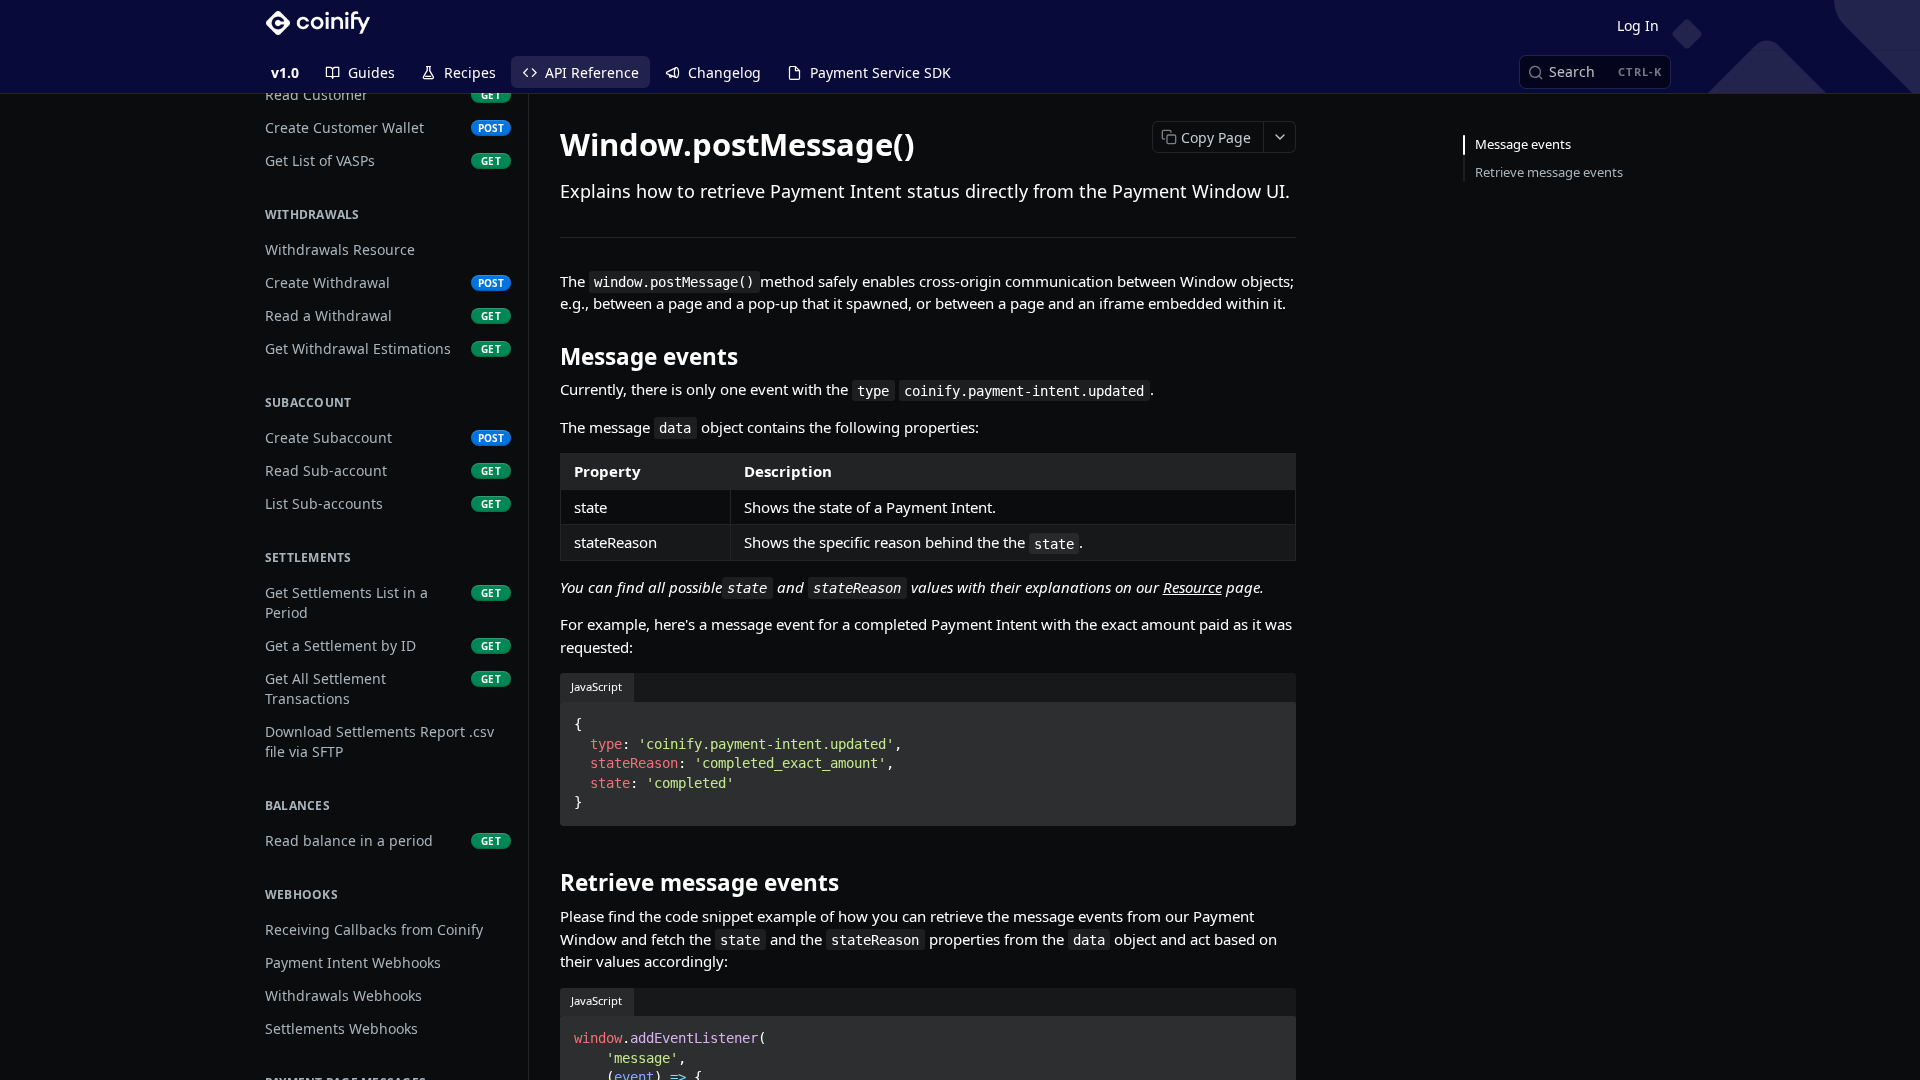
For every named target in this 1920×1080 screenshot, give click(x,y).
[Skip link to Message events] (546, 357)
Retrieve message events (1549, 172)
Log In (1638, 25)
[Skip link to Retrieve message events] (546, 883)
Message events (1523, 144)
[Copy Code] (1272, 718)
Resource (1192, 587)
